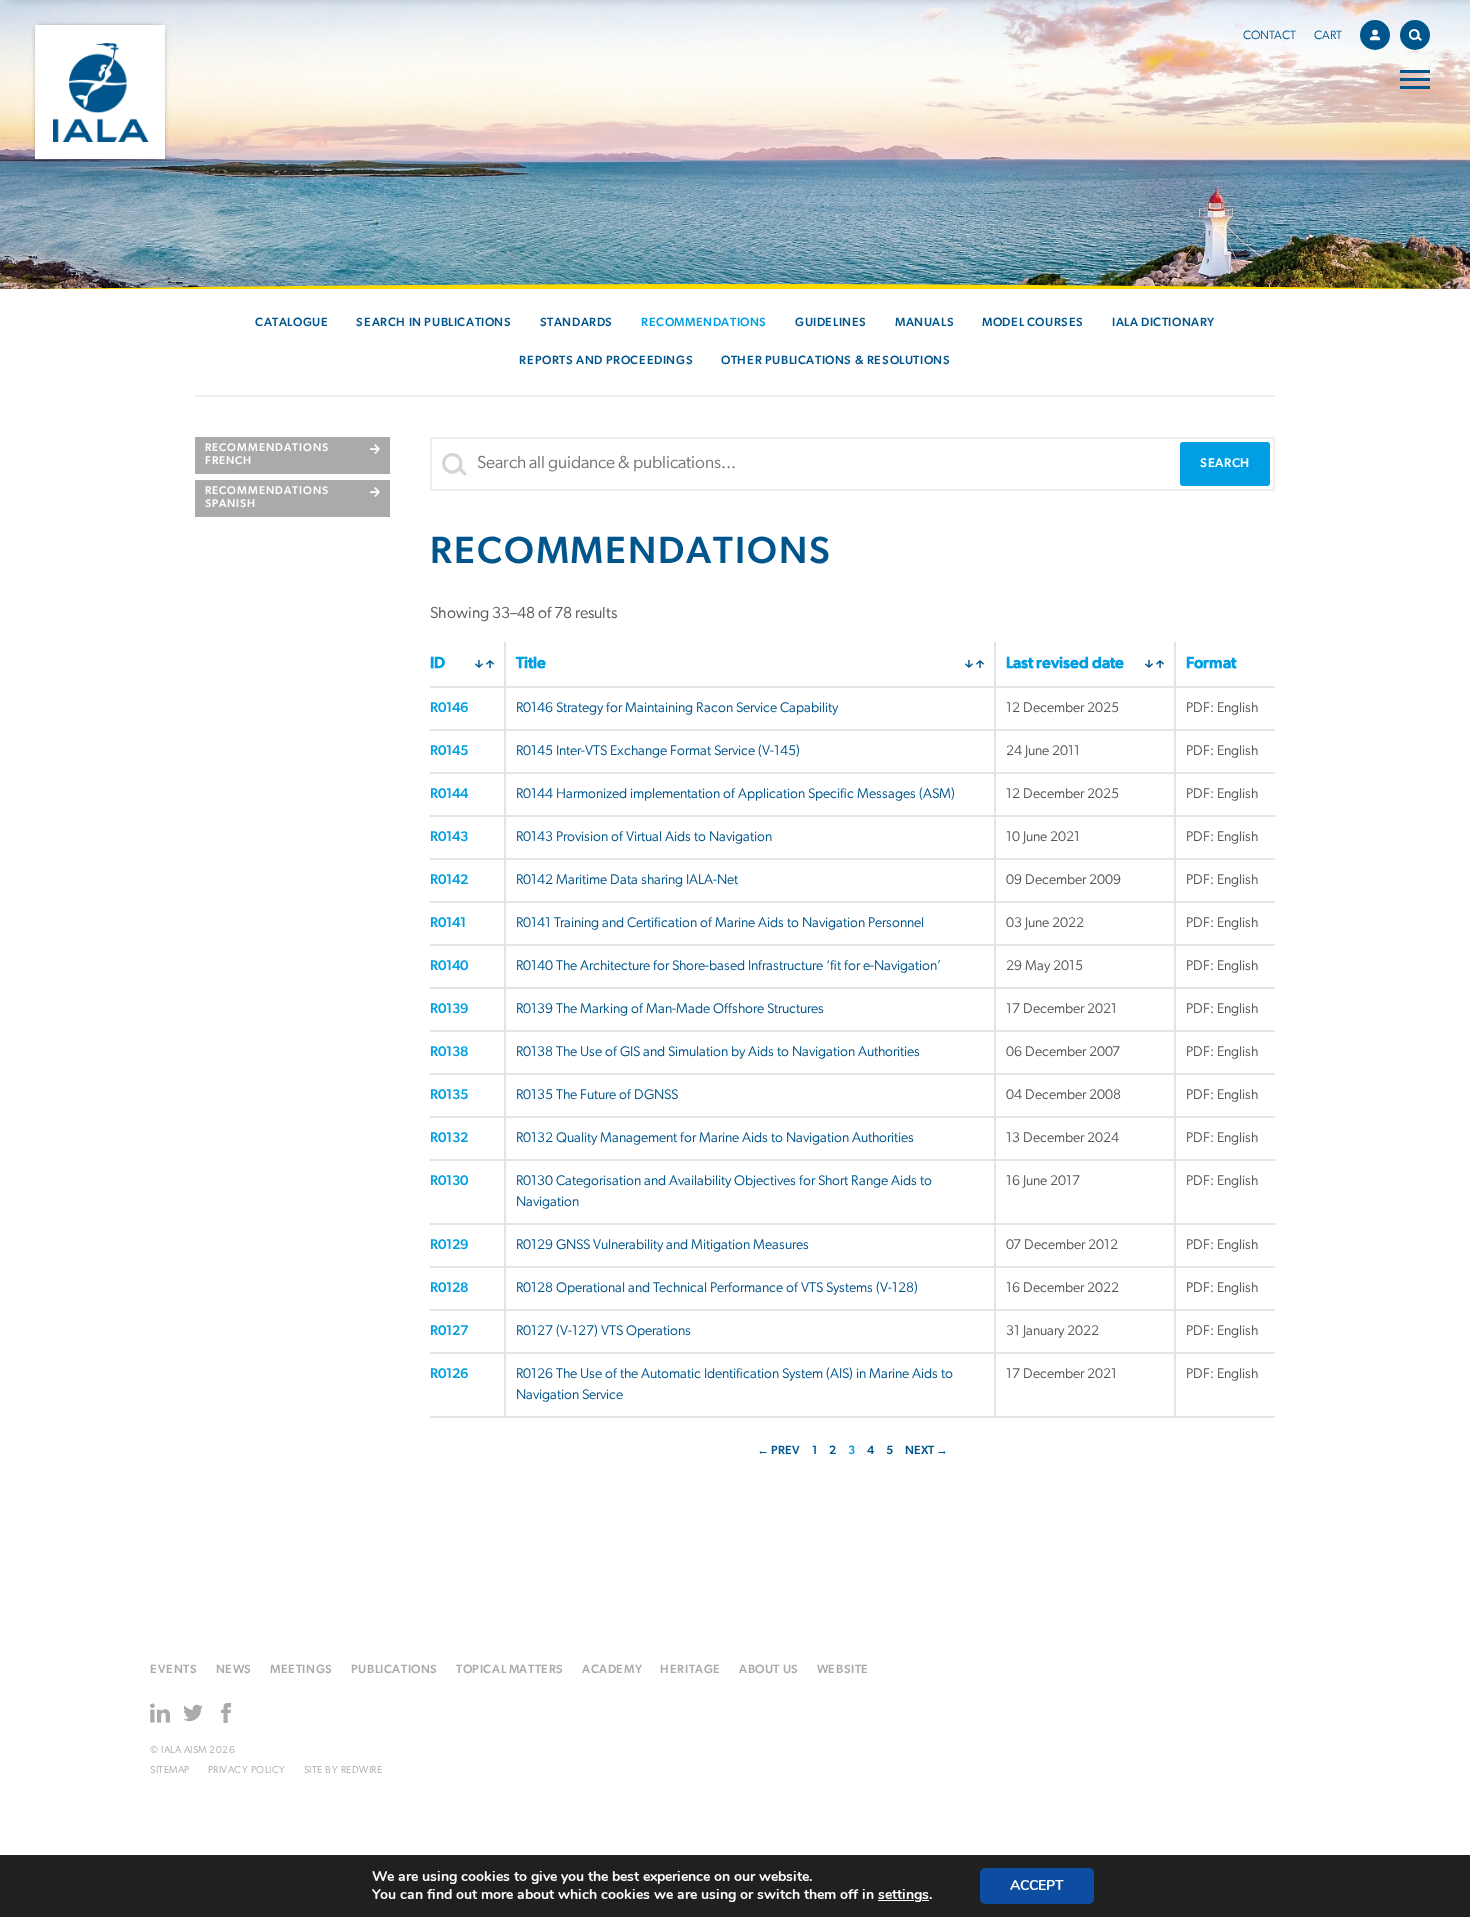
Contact (1269, 36)
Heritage (690, 1670)
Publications (394, 1670)
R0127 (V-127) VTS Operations (603, 1331)
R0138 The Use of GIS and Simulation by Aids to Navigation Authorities (718, 1052)
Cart (1328, 36)
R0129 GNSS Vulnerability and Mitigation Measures (662, 1245)
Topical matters (510, 1670)
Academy (612, 1670)
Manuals (924, 323)
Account (1375, 35)
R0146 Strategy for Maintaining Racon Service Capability (677, 708)
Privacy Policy (247, 1770)
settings (903, 1895)
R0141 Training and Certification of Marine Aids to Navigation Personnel (720, 923)
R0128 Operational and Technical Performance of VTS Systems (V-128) (717, 1288)
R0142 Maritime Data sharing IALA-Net (627, 880)
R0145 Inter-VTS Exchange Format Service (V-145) (658, 751)
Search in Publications (433, 323)
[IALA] (100, 92)
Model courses (1033, 323)
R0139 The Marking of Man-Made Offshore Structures (670, 1009)
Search (1415, 35)
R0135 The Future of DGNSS (597, 1095)
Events (174, 1670)
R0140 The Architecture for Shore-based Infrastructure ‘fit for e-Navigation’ (728, 966)
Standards (576, 323)
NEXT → (926, 1451)
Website (843, 1670)
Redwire (362, 1770)
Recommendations (704, 323)
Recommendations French (267, 455)
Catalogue (291, 323)
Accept (1037, 1885)
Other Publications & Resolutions (835, 361)
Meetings (301, 1670)
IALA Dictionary (1163, 323)
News (234, 1670)
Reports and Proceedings (606, 361)
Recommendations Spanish (267, 498)
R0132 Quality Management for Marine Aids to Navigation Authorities (715, 1138)
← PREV (778, 1451)
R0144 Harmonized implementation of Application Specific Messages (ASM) (735, 794)
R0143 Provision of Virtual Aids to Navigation (644, 837)
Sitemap (170, 1770)
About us (769, 1670)
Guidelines (831, 323)
